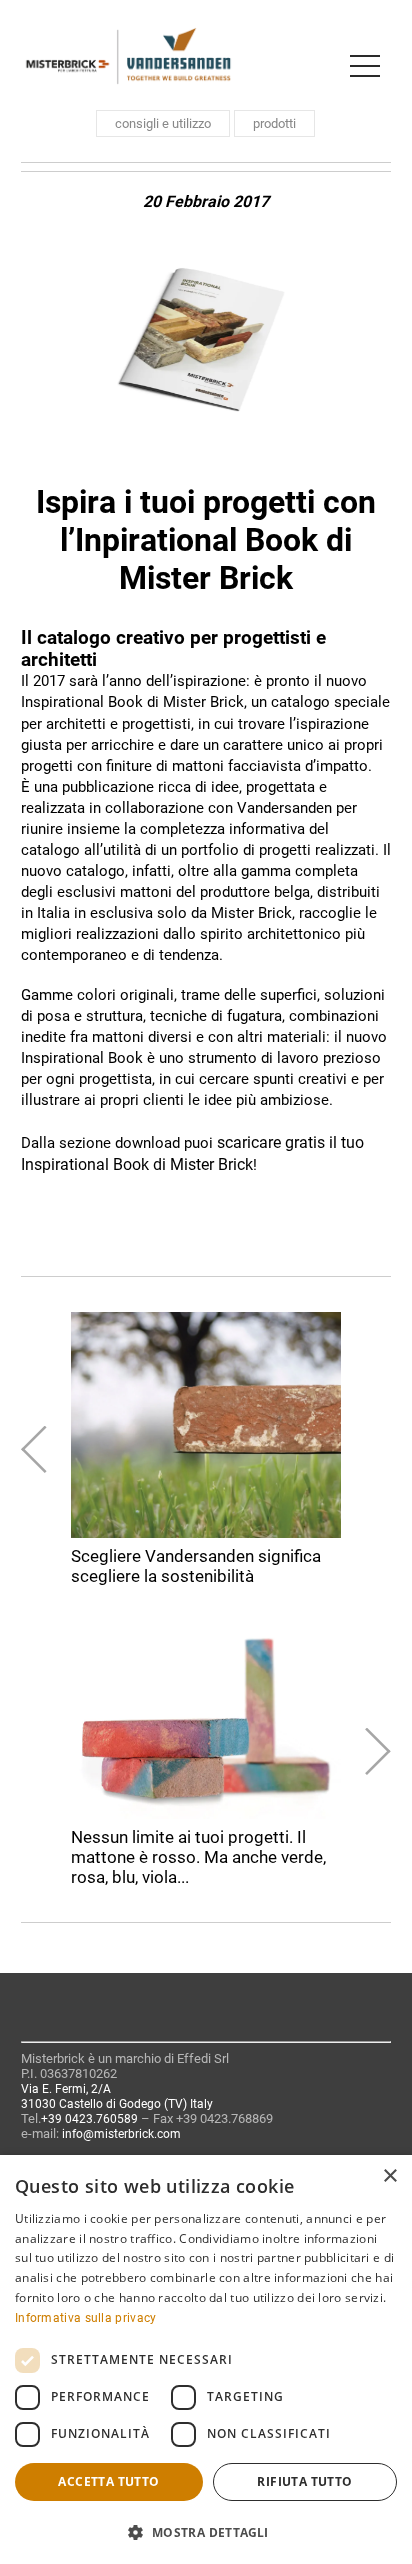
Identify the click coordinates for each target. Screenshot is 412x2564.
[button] (206, 2531)
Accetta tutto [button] (108, 2481)
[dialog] (206, 2359)
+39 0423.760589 (89, 2119)
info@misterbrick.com (121, 2134)
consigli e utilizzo (163, 123)
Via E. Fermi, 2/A (66, 2089)
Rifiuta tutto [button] (304, 2481)
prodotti (274, 123)
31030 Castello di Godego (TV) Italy (117, 2104)
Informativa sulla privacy (86, 2318)
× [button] (389, 2176)
